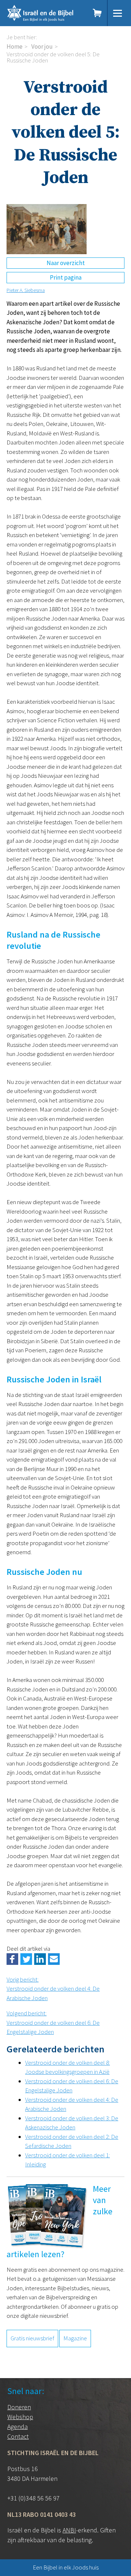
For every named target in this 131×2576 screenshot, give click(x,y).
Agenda (17, 2427)
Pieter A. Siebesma (26, 290)
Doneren (19, 2407)
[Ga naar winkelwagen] (98, 13)
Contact (18, 2436)
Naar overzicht (66, 263)
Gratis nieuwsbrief (32, 2338)
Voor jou (42, 46)
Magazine (75, 2338)
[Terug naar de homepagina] (45, 13)
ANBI (69, 2530)
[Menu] (118, 13)
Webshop (20, 2417)
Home (15, 46)
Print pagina (66, 277)
